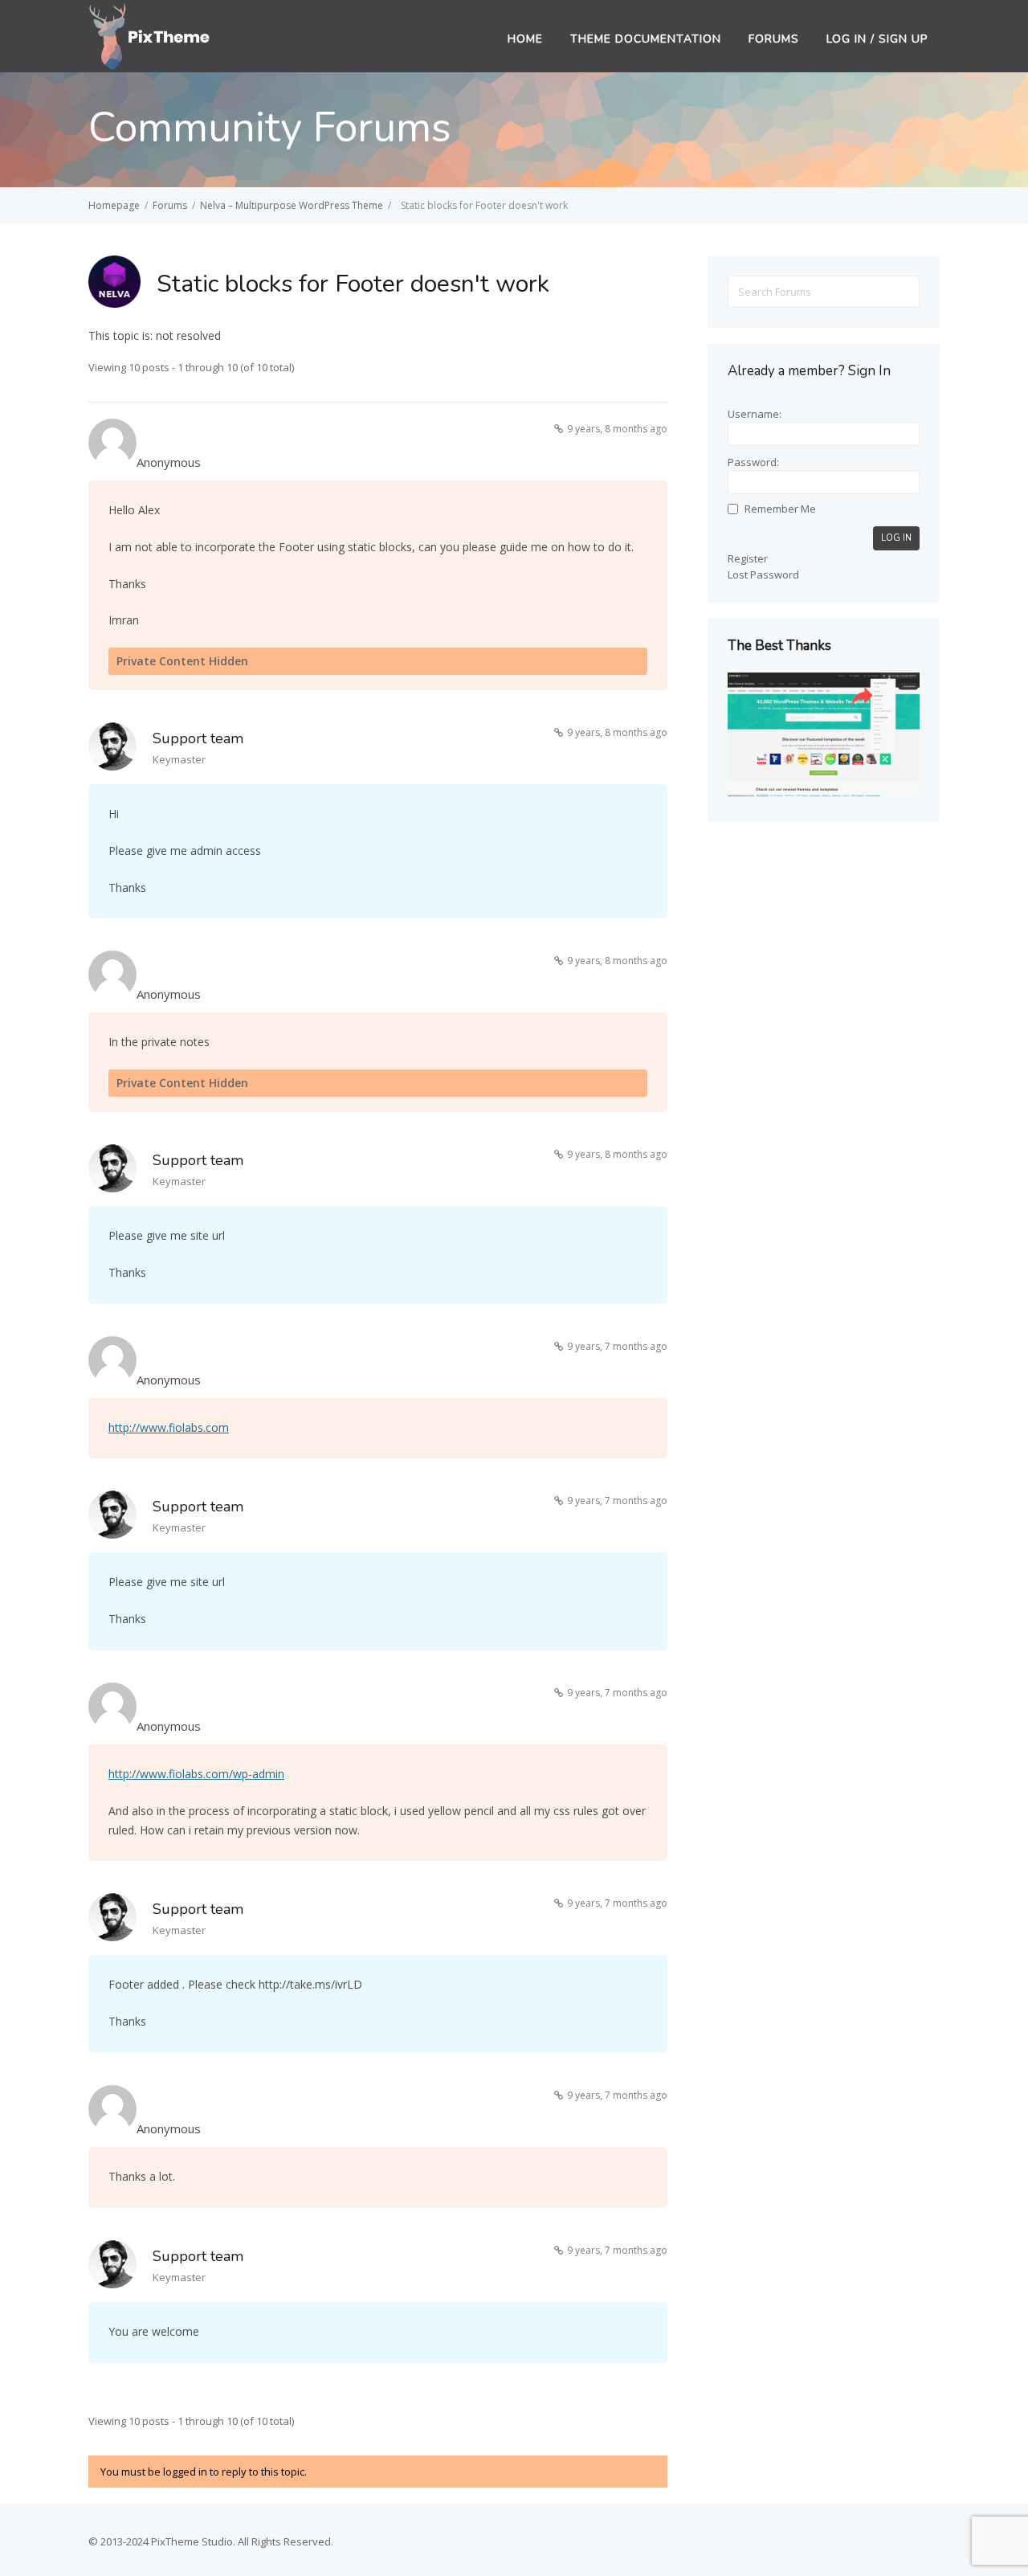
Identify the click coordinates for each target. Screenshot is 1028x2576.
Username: (755, 414)
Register (748, 558)
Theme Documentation (646, 39)
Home (525, 39)
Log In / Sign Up (877, 39)
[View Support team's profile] (112, 749)
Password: (753, 462)
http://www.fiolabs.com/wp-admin (196, 1774)
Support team (198, 738)
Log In (896, 538)
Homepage (114, 205)
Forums (774, 39)
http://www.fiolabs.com (169, 1427)
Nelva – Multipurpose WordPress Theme (292, 205)
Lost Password (763, 574)
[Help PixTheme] (150, 35)
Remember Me (780, 509)
